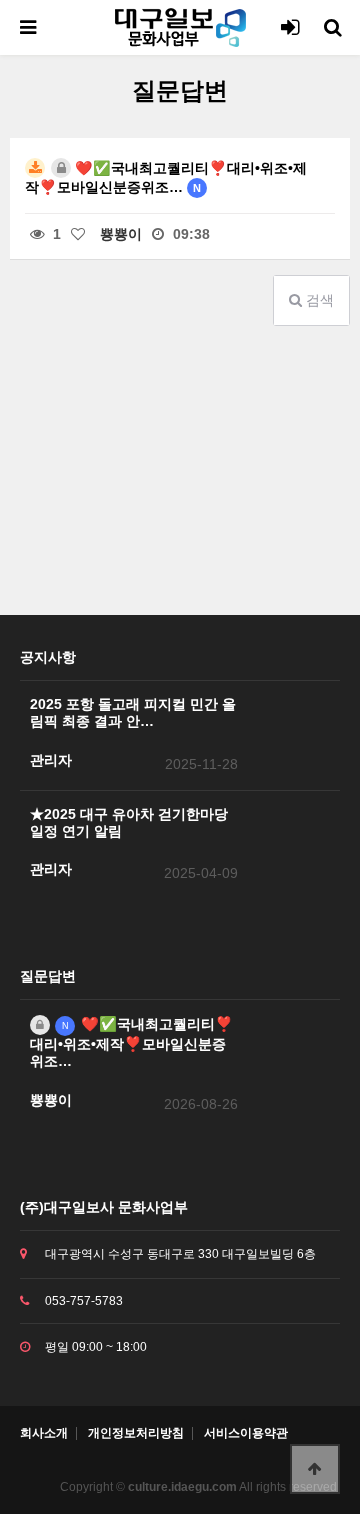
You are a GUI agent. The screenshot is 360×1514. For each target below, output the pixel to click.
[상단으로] (315, 1469)
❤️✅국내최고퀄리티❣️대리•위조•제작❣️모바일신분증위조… (166, 177)
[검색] (332, 27)
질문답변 (48, 976)
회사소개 (44, 1433)
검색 (318, 300)
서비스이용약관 (246, 1433)
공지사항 (48, 657)
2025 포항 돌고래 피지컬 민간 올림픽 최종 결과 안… (133, 712)
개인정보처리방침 (136, 1433)
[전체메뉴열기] (27, 27)
